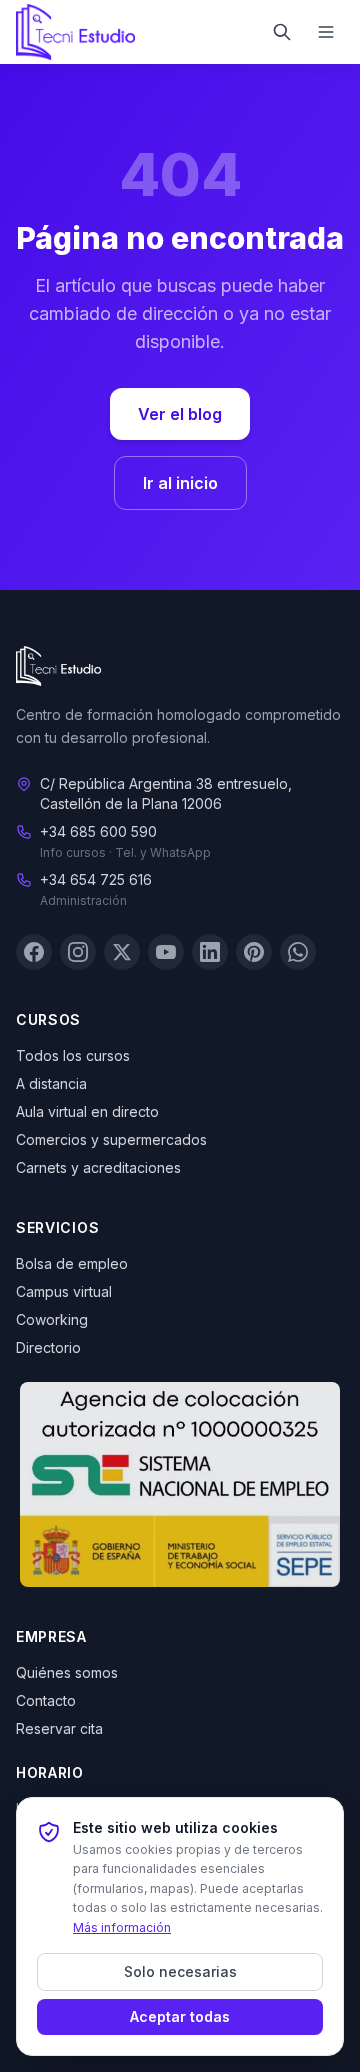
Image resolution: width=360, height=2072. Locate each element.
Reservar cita (59, 1728)
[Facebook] (34, 952)
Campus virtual (64, 1291)
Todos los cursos (73, 1055)
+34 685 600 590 (98, 831)
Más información (122, 1927)
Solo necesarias (180, 1971)
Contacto (46, 1700)
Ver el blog (180, 414)
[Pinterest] (254, 952)
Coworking (52, 1319)
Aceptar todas (180, 2016)
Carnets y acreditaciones (98, 1167)
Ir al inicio (180, 483)
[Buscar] (282, 32)
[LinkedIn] (210, 952)
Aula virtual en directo (87, 1111)
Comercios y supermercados (111, 1139)
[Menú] (326, 32)
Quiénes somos (67, 1672)
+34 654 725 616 (96, 879)
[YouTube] (166, 952)
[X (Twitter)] (122, 952)
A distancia (51, 1083)
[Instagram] (78, 952)
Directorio (48, 1347)
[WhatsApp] (298, 952)
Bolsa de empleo (72, 1263)
